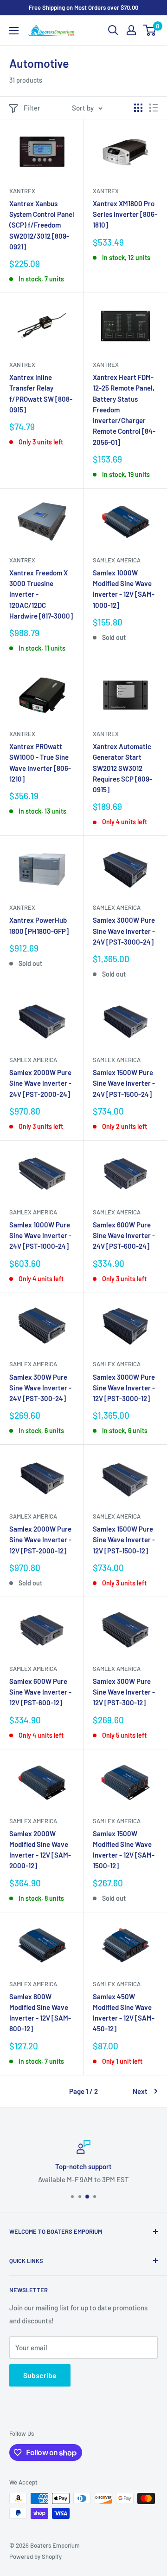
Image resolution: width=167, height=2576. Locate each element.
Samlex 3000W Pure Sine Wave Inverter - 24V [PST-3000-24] (124, 931)
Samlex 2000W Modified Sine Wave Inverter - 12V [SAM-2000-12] (40, 1850)
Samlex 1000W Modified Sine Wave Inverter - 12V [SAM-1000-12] (124, 589)
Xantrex (22, 191)
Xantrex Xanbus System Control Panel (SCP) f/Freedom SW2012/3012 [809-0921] (42, 225)
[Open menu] (14, 31)
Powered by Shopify (35, 2556)
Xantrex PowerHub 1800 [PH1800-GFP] (39, 925)
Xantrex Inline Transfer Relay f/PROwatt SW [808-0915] (41, 393)
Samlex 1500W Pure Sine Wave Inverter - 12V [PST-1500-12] (124, 1540)
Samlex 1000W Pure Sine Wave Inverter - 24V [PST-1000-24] (40, 1236)
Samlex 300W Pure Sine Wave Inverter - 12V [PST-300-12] (124, 1692)
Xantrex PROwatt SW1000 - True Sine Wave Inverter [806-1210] (40, 763)
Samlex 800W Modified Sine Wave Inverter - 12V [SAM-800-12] (40, 2013)
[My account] (131, 30)
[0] (150, 30)
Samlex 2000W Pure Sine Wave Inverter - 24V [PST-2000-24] (40, 1083)
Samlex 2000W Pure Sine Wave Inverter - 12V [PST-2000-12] (40, 1540)
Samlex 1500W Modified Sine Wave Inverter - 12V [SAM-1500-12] (124, 1850)
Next (140, 2091)
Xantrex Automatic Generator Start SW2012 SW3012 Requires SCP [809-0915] (122, 768)
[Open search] (113, 30)
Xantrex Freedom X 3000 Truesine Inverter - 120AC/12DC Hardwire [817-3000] (41, 594)
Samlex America (117, 560)
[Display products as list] (154, 108)
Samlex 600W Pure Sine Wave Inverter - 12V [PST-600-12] (40, 1692)
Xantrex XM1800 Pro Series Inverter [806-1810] (125, 214)
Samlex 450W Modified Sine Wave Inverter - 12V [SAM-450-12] (124, 2013)
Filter (32, 108)
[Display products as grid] (138, 108)
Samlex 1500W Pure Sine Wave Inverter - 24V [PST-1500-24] (124, 1083)
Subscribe (40, 2375)
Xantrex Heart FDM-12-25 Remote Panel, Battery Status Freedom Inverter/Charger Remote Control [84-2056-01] (124, 410)
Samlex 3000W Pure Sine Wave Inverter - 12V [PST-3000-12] (124, 1388)
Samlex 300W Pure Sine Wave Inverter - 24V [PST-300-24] (40, 1388)
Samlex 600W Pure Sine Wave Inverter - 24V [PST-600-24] (124, 1236)
